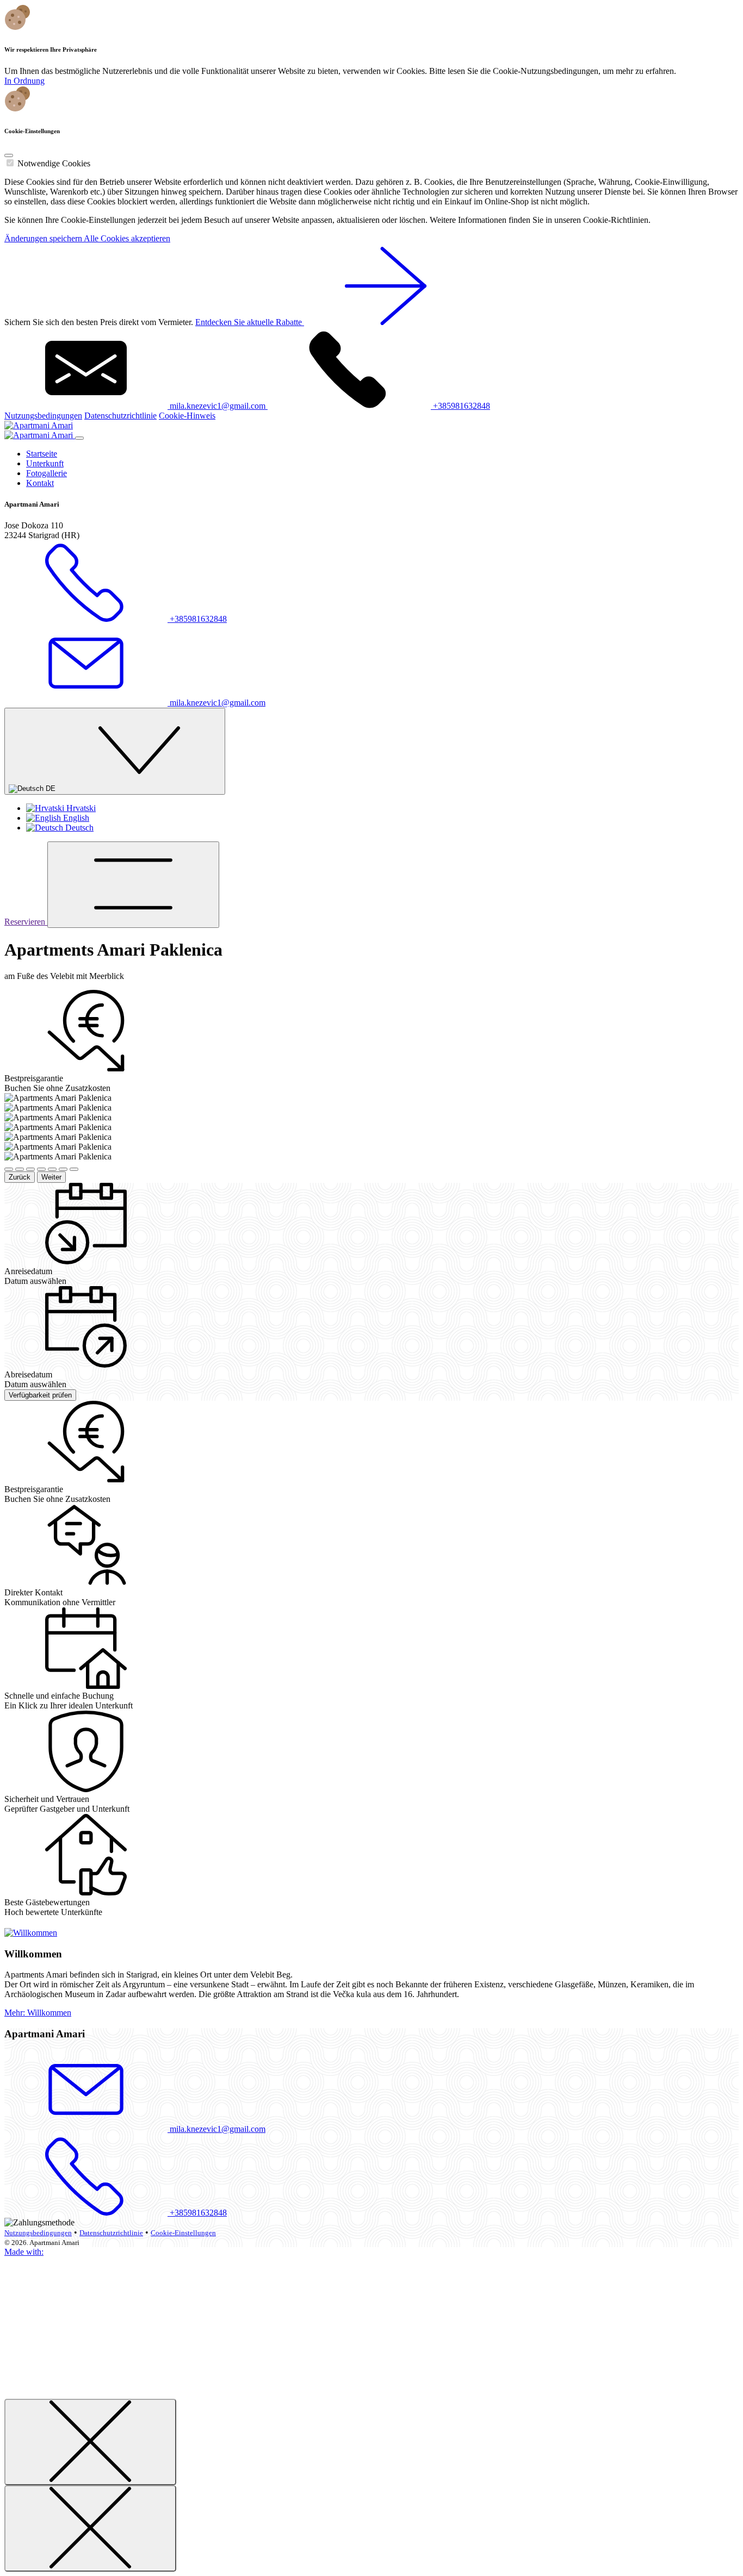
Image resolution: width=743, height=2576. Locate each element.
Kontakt (40, 483)
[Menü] (133, 885)
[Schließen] (90, 2442)
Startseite (42, 454)
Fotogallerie (47, 473)
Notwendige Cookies (54, 163)
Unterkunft (45, 463)
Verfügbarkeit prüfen (40, 1395)
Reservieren (26, 922)
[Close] (9, 155)
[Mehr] (31, 1933)
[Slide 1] (9, 1169)
